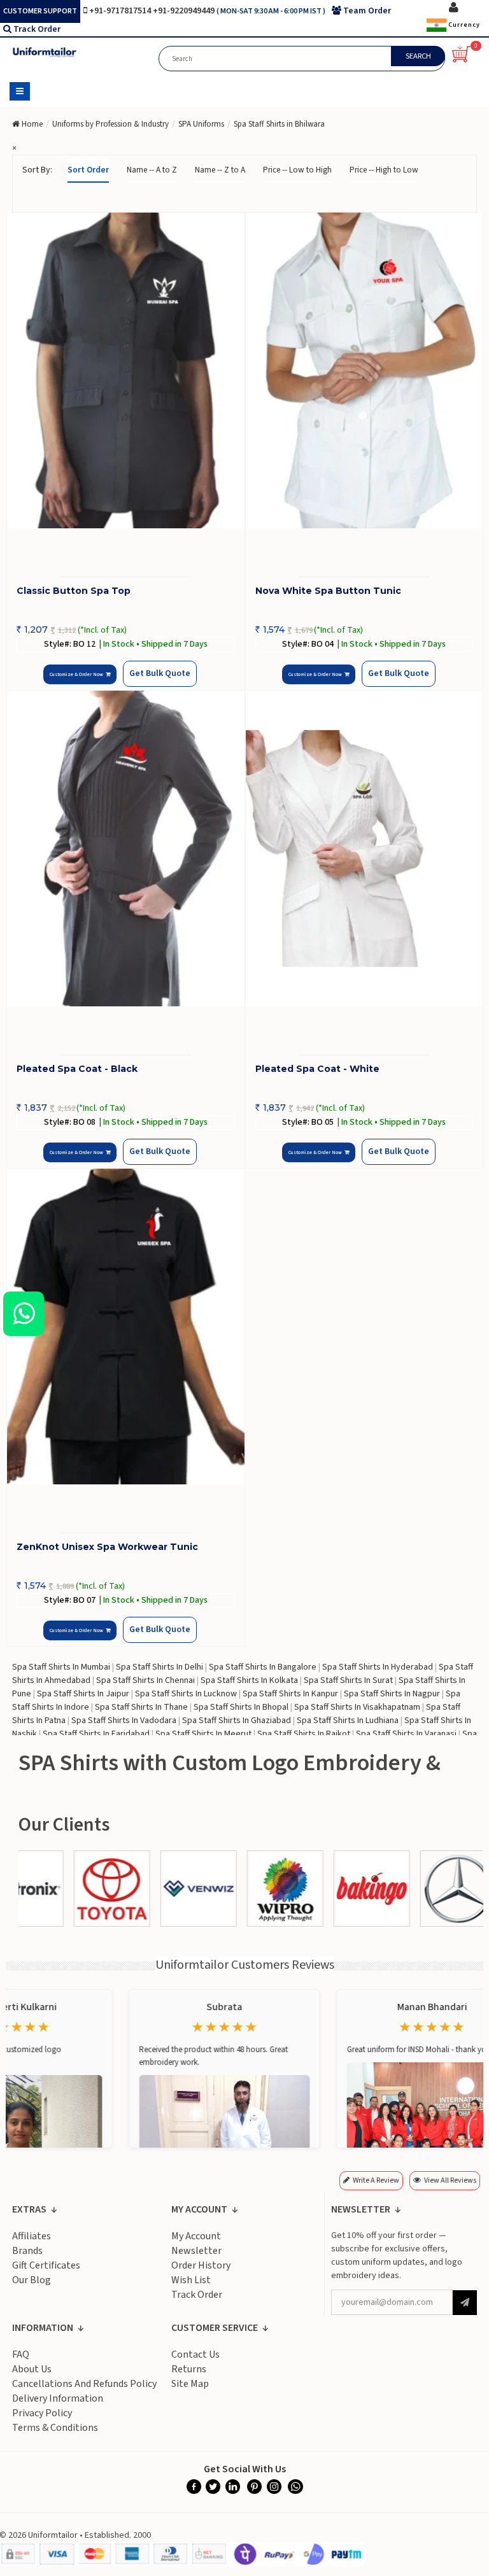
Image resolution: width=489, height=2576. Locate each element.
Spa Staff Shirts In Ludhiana (348, 1721)
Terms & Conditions (55, 2428)
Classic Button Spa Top (74, 591)
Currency (463, 25)
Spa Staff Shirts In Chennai (145, 1680)
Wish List (191, 2280)
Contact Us (195, 2354)
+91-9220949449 (185, 11)
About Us (32, 2369)
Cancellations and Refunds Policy (84, 2384)
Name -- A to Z (152, 170)
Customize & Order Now (78, 674)
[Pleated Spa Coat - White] (365, 849)
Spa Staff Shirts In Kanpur (290, 1694)
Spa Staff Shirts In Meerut (203, 1734)
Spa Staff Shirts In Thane (141, 1707)
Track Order (37, 29)
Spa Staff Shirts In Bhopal (241, 1707)
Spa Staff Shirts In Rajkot (304, 1734)
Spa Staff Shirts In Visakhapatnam (357, 1707)
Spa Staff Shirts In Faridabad (96, 1734)
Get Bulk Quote (160, 673)
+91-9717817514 (121, 11)
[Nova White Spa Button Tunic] (365, 371)
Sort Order (88, 170)
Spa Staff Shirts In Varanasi (406, 1734)
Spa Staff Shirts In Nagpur (392, 1694)
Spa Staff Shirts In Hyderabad (378, 1667)
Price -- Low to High (297, 170)
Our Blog (32, 2280)
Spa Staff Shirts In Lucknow (186, 1694)
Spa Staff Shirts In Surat (348, 1680)
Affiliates (32, 2236)
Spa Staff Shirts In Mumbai (61, 1667)
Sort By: (37, 170)
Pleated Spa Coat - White (317, 1069)
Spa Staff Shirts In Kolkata (249, 1680)
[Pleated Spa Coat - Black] (126, 849)
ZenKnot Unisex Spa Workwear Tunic (107, 1547)
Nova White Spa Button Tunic (328, 591)
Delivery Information (58, 2398)
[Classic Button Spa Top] (126, 371)
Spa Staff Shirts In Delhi (159, 1667)
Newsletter (196, 2251)
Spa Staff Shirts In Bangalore (263, 1667)
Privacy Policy (42, 2413)
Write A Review (376, 2180)
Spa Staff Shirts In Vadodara (124, 1721)
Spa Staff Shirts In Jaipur (83, 1694)
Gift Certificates (46, 2265)
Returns (189, 2369)
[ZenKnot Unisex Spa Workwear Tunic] (126, 1327)
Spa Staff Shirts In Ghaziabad (237, 1721)
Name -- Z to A (220, 170)
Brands (27, 2251)
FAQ (21, 2354)
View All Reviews (450, 2180)
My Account (196, 2236)
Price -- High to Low (384, 170)
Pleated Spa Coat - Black (77, 1069)
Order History (201, 2265)
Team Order (367, 11)
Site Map (190, 2384)
